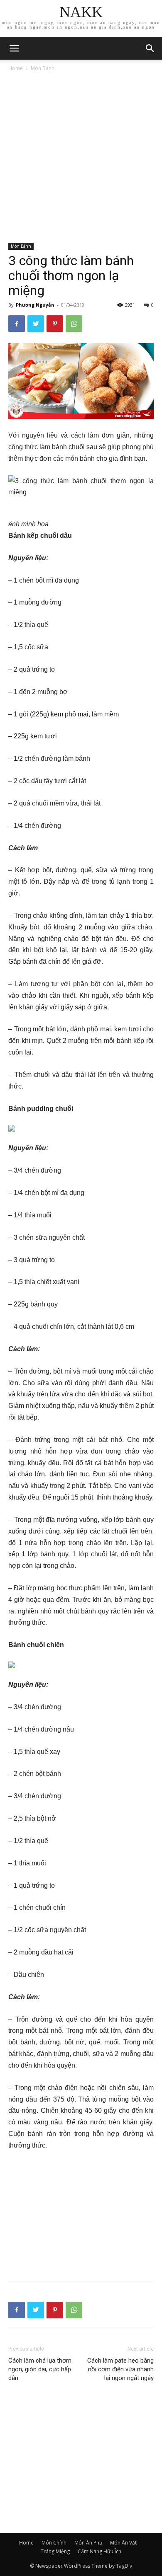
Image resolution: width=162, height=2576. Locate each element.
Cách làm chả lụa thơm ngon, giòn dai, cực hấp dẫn (40, 2369)
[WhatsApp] (74, 324)
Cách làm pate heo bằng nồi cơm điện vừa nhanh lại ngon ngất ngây (120, 2369)
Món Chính (54, 2543)
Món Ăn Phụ (88, 2543)
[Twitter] (36, 324)
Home (16, 68)
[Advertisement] (81, 158)
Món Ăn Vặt (123, 2543)
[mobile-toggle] (14, 48)
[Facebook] (17, 324)
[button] (150, 48)
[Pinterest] (55, 324)
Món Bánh (43, 68)
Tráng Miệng (55, 2551)
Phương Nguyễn (35, 305)
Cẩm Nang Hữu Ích (99, 2551)
